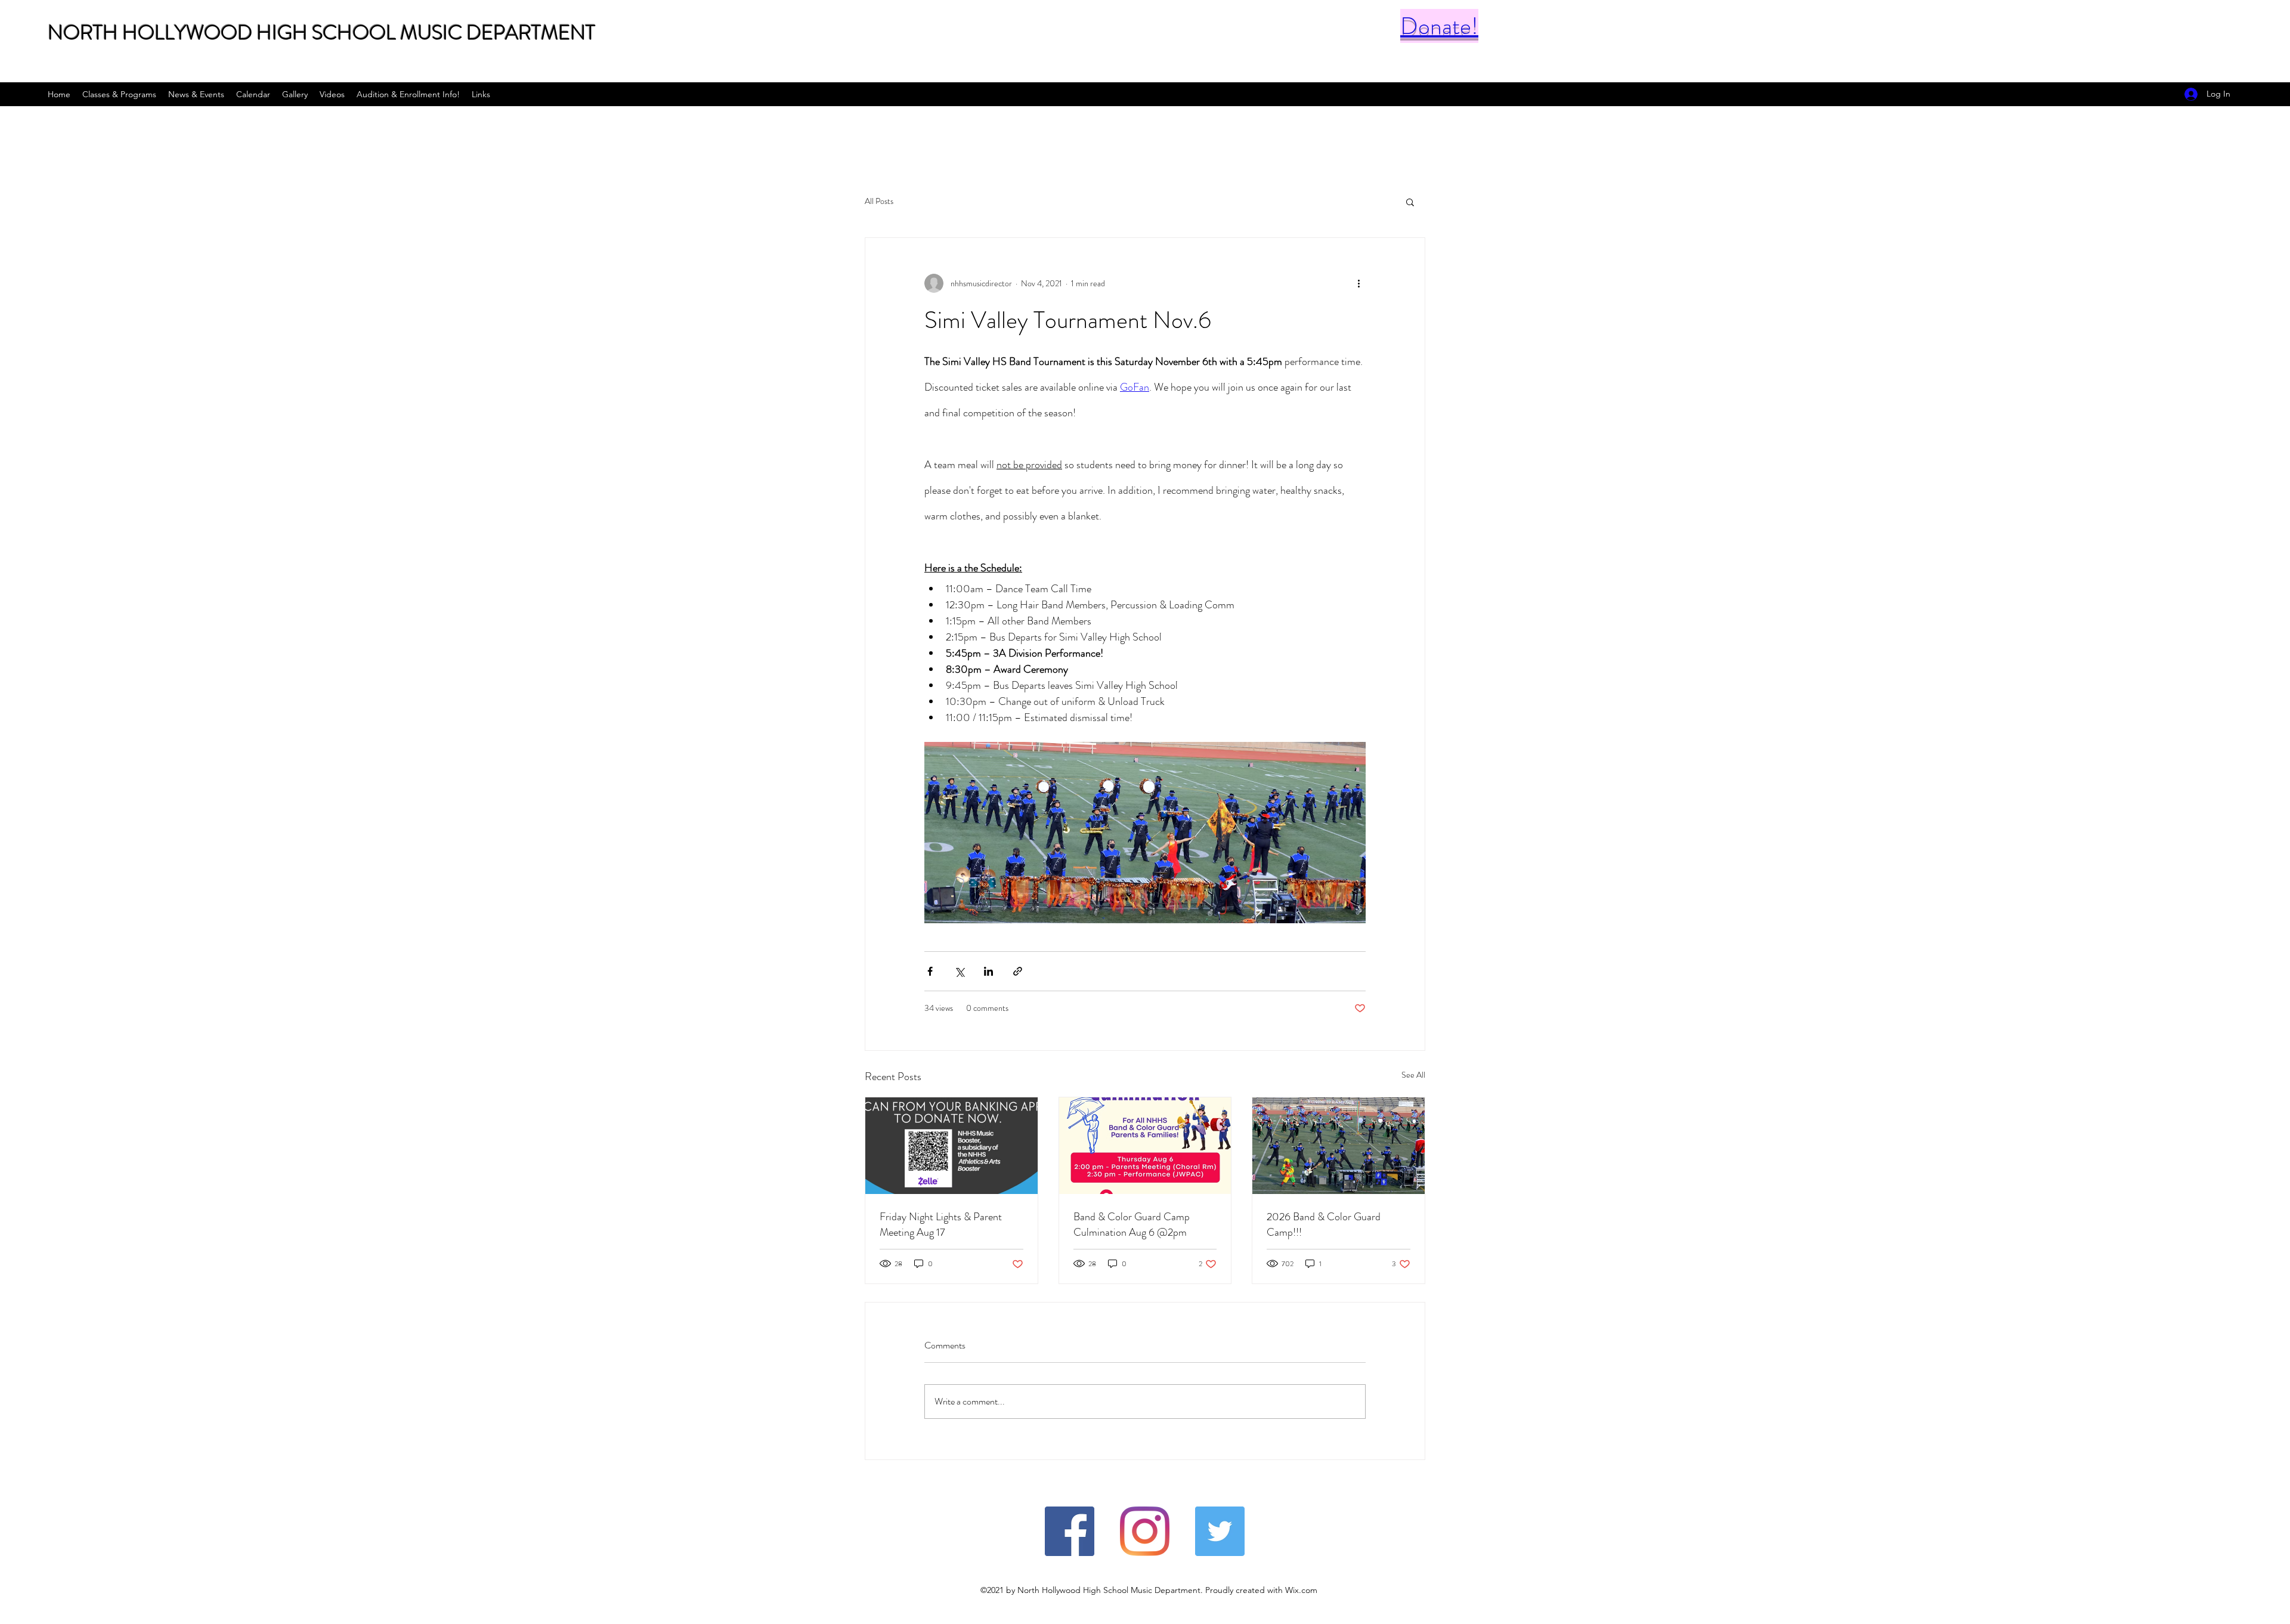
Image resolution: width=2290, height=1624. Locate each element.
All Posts (879, 201)
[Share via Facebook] (930, 971)
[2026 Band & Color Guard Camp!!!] (1339, 1146)
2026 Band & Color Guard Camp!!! (1324, 1224)
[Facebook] (1070, 1531)
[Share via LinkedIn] (988, 971)
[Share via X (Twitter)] (959, 971)
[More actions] (1358, 283)
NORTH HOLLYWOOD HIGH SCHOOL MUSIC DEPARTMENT (321, 33)
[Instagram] (1145, 1531)
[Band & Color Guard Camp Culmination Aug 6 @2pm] (1145, 1146)
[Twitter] (1220, 1531)
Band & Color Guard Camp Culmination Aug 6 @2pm (1132, 1224)
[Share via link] (1018, 971)
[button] (1410, 202)
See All (1413, 1075)
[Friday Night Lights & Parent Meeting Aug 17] (951, 1146)
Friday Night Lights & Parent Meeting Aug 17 (941, 1224)
